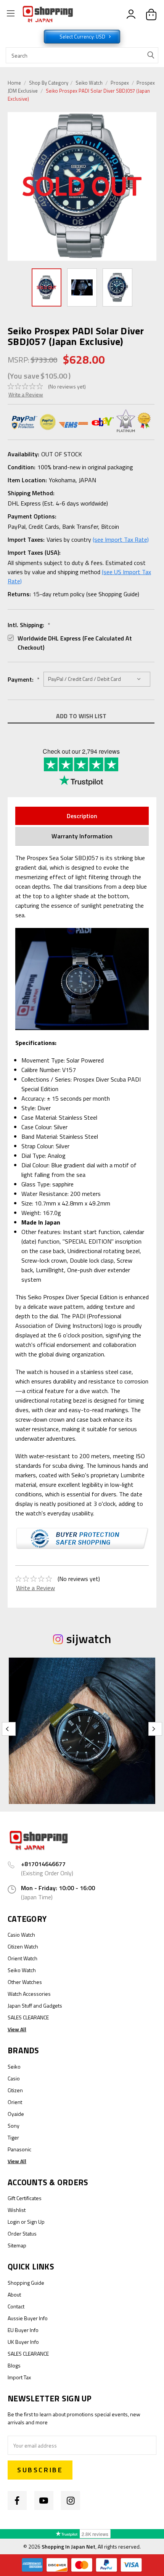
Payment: (24, 679)
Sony (14, 2126)
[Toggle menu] (10, 14)
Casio (14, 2078)
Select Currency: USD (83, 37)
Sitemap (17, 2245)
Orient (15, 2102)
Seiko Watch (89, 83)
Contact (16, 2306)
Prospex (120, 83)
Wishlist (17, 2210)
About (14, 2294)
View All (17, 2029)
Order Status (22, 2233)
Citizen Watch (23, 1946)
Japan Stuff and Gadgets (35, 2005)
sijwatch (89, 1639)
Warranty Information (82, 836)
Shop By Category (49, 83)
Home (14, 83)
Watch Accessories (29, 1994)
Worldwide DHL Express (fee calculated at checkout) (75, 643)
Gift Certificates (25, 2198)
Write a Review (26, 394)
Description (82, 816)
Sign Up (36, 2222)
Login (14, 2222)
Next (151, 186)
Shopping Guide (26, 2283)
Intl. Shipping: (29, 625)
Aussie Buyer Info (28, 2318)
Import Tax (19, 2377)
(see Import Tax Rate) (121, 539)
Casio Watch (21, 1935)
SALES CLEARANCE (28, 2017)
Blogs (14, 2365)
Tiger (13, 2137)
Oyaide (16, 2114)
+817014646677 (43, 1864)
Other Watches (25, 1982)
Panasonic (19, 2149)
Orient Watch (23, 1958)
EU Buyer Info (23, 2330)
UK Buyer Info (23, 2342)
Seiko (14, 2066)
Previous (15, 187)
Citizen (15, 2090)
